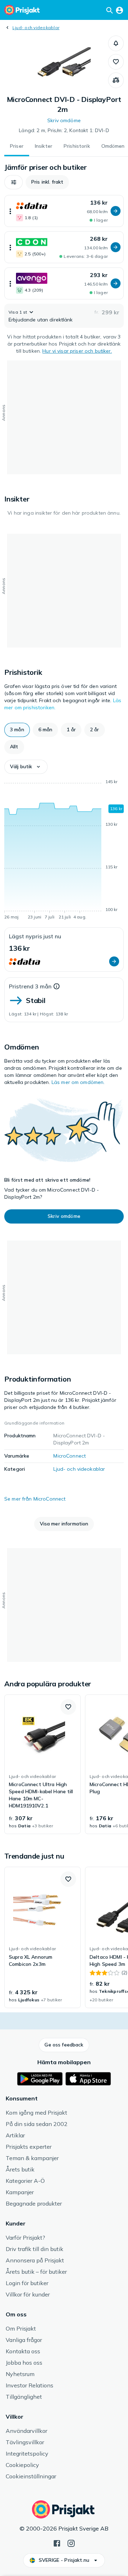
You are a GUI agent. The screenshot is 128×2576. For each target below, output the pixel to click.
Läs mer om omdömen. (78, 1082)
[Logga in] (119, 10)
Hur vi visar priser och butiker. (77, 351)
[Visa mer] (10, 211)
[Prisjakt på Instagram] (71, 2543)
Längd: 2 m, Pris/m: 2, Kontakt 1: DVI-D (64, 130)
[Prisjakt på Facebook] (57, 2543)
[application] (64, 851)
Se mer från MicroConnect (35, 1499)
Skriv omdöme (64, 120)
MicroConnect (70, 1456)
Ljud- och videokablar (36, 28)
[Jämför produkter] (116, 80)
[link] (42, 1764)
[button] (116, 43)
